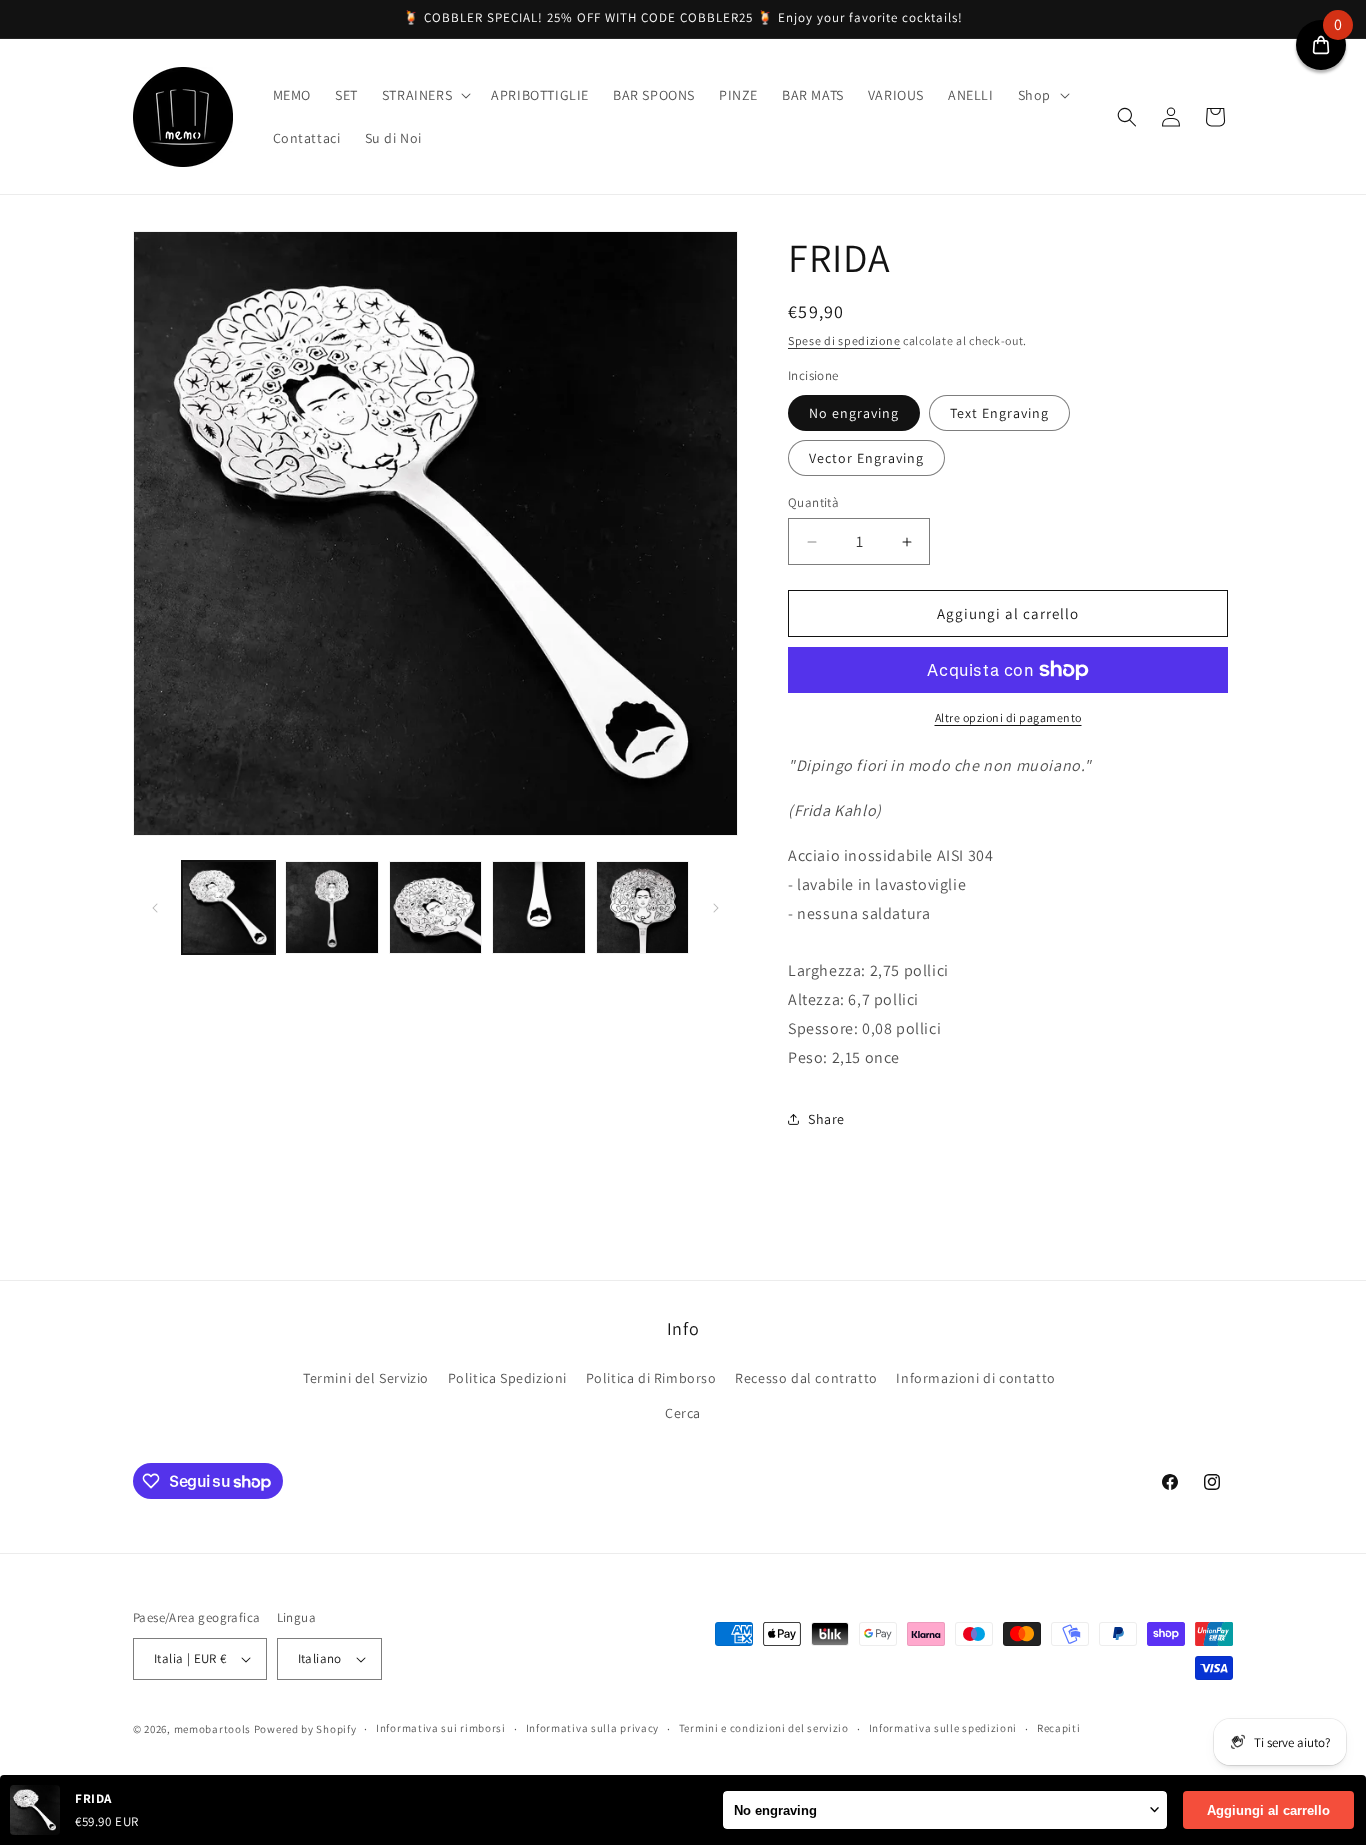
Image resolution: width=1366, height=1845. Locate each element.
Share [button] (826, 1119)
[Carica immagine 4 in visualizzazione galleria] (538, 907)
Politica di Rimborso (651, 1378)
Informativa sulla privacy (593, 1728)
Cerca (683, 1413)
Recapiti (1059, 1728)
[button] (424, 95)
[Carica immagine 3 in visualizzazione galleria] (435, 907)
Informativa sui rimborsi (441, 1728)
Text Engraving (999, 413)
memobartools (212, 1729)
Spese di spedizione (844, 340)
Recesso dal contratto (806, 1378)
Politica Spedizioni (507, 1378)
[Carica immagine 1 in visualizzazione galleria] (228, 907)
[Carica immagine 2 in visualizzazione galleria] (331, 907)
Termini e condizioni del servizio (764, 1728)
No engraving (854, 413)
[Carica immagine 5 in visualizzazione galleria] (642, 907)
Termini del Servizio (366, 1378)
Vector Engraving (866, 458)
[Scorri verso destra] (716, 908)
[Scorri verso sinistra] (155, 908)
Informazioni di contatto (975, 1378)
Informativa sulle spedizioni (943, 1728)
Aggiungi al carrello (1268, 1810)
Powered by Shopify (305, 1729)
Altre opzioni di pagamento (1008, 717)
